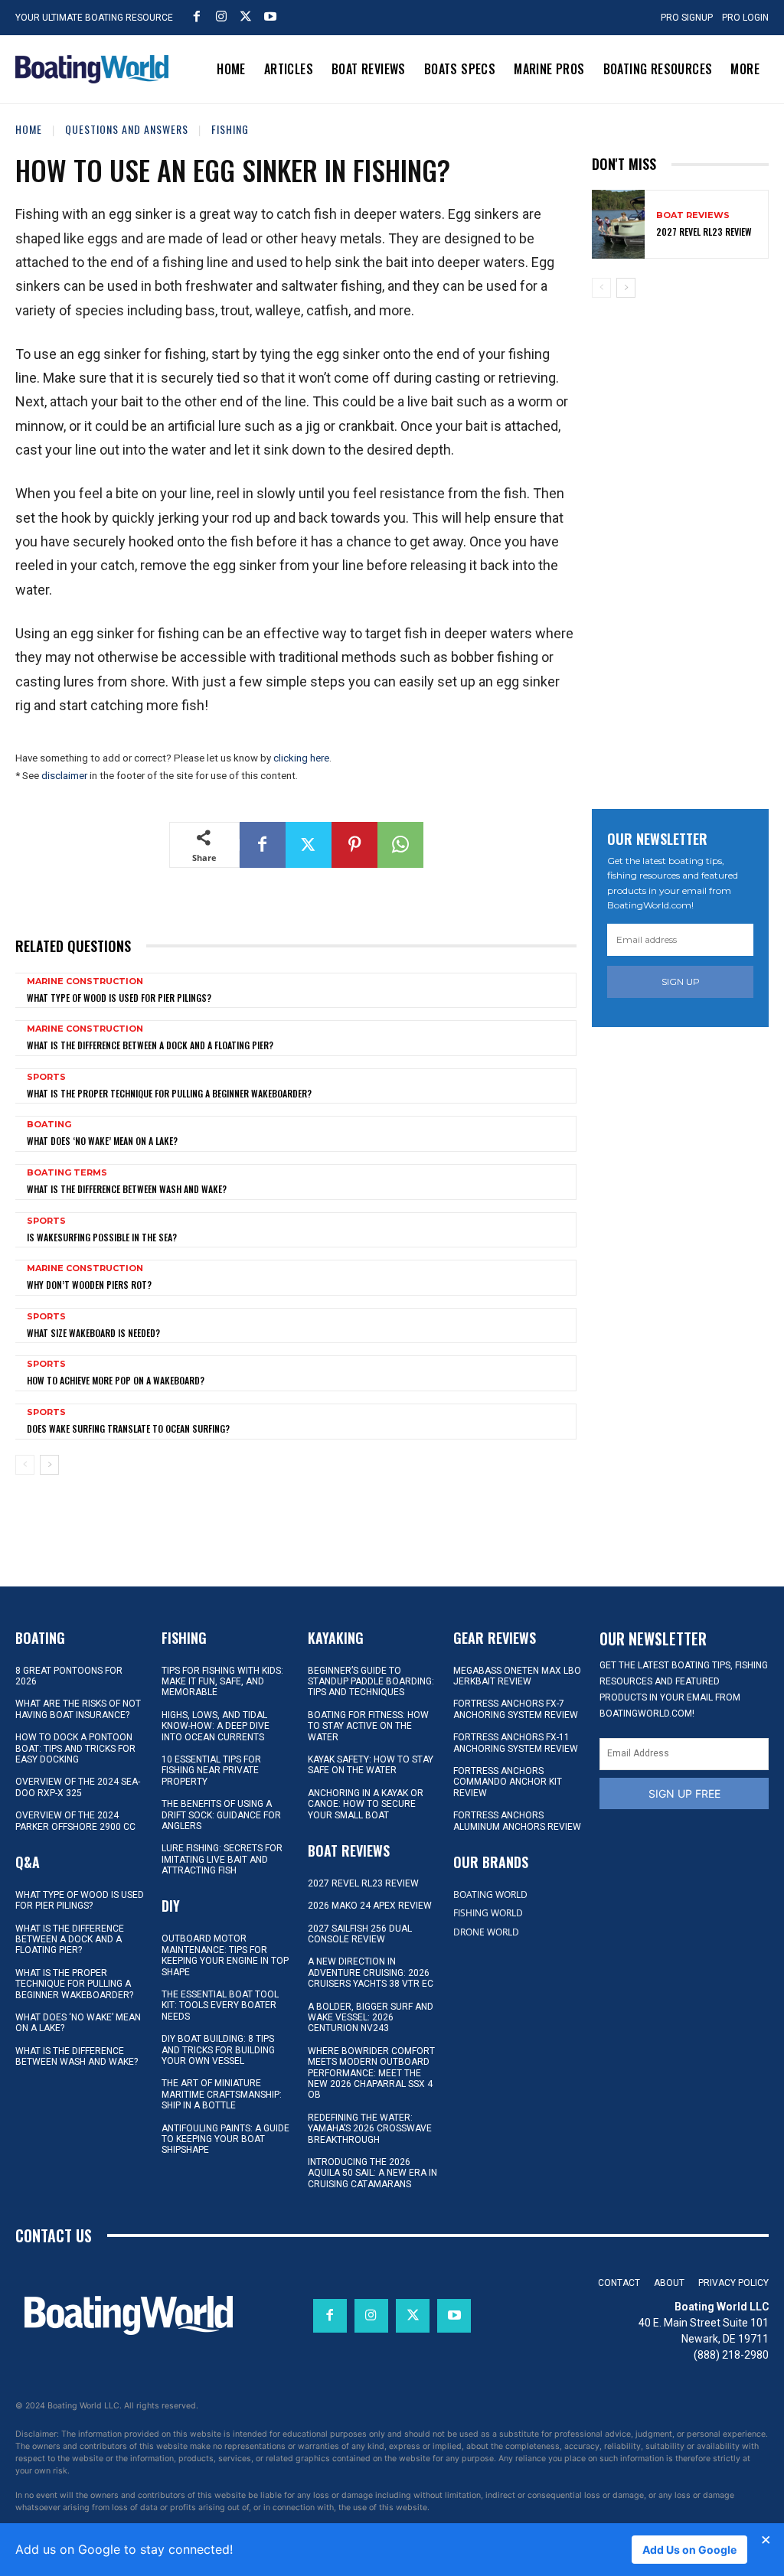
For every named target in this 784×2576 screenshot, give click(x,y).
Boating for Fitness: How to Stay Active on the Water (368, 1726)
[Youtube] (270, 16)
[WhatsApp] (400, 845)
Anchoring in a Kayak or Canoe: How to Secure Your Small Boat (366, 1804)
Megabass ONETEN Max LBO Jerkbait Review (517, 1676)
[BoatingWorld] (92, 69)
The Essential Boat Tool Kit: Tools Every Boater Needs (220, 2005)
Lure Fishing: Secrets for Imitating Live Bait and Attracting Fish (222, 1859)
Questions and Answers (127, 129)
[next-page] (49, 1465)
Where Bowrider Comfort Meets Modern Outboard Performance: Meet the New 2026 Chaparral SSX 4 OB (371, 2073)
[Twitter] (246, 16)
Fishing (230, 129)
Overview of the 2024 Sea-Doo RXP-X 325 (78, 1787)
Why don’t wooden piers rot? (89, 1285)
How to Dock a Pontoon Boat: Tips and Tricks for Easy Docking (75, 1748)
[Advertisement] (688, 546)
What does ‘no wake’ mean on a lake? (102, 1141)
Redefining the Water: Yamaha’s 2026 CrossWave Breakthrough (370, 2129)
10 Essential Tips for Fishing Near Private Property (211, 1771)
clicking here (301, 758)
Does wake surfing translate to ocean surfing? (128, 1428)
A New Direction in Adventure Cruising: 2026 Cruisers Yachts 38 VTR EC (371, 1973)
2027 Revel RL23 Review (704, 232)
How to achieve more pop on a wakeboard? (116, 1380)
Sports (46, 1077)
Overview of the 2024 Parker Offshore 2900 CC (75, 1821)
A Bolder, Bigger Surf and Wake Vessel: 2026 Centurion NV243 (371, 2018)
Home (29, 129)
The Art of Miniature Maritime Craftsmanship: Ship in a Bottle (222, 2094)
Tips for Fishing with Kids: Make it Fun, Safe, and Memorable (222, 1682)
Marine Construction (85, 981)
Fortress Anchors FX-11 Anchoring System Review (516, 1743)
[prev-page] (25, 1465)
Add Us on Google (689, 2550)
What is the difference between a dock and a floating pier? (150, 1045)
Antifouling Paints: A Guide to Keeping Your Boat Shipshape (225, 2139)
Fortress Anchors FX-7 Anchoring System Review (516, 1709)
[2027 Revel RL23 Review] (618, 224)
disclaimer (64, 776)
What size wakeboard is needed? (93, 1333)
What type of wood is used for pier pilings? (119, 998)
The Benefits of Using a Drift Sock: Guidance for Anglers (221, 1815)
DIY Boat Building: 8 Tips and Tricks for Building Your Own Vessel (218, 2050)
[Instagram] (221, 16)
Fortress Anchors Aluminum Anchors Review (517, 1821)
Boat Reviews (693, 215)
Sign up (681, 981)
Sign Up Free (684, 1793)
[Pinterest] (354, 845)
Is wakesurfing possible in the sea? (102, 1237)
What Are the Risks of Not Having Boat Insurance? (78, 1709)
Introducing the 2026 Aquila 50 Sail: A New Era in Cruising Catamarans (372, 2173)
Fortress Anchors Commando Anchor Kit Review (508, 1782)
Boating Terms (67, 1173)
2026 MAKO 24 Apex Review (370, 1906)
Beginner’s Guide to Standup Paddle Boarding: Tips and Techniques (371, 1682)
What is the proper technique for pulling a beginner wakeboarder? (169, 1093)
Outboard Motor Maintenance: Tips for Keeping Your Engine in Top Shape (225, 1955)
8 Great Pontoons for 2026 (69, 1676)
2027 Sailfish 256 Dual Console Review (360, 1934)
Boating (49, 1125)
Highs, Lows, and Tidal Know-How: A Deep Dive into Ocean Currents (216, 1726)
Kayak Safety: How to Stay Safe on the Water (371, 1765)
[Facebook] (197, 16)
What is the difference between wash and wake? (127, 1189)
